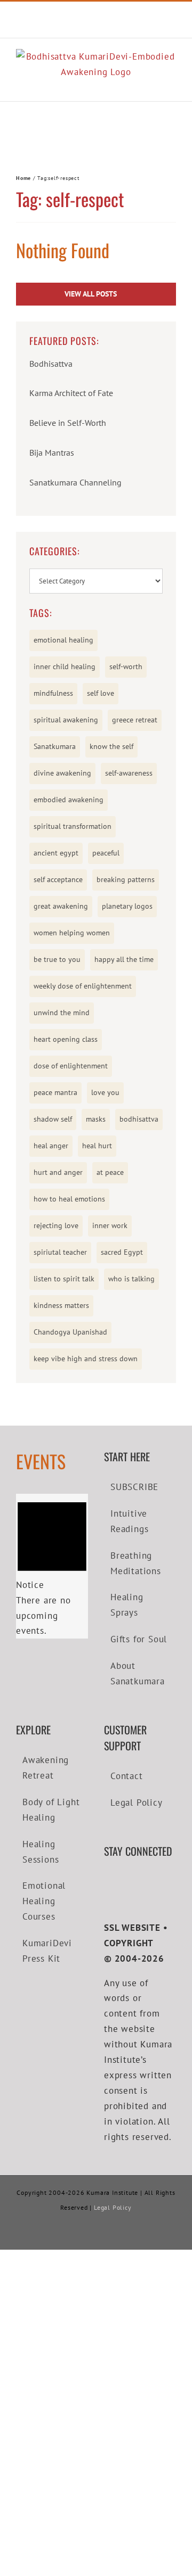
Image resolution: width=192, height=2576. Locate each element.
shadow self (53, 1119)
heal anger (51, 1146)
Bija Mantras (52, 452)
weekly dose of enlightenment (83, 986)
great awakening (61, 906)
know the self (111, 746)
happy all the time (124, 959)
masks (96, 1119)
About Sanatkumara (138, 1673)
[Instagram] (139, 1882)
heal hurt (97, 1146)
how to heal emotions (69, 1199)
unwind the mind (62, 1013)
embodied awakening (69, 800)
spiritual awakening (66, 720)
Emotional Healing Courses (44, 1901)
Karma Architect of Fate (71, 393)
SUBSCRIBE (134, 1487)
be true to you (57, 959)
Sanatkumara (55, 746)
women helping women (72, 933)
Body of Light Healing (51, 1810)
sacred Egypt (122, 1252)
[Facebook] (107, 1882)
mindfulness (53, 693)
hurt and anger (58, 1172)
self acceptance (58, 879)
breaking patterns (126, 879)
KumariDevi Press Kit (47, 1951)
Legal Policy (137, 1803)
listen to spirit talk (64, 1279)
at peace (110, 1172)
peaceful (106, 853)
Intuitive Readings (129, 1521)
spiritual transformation (73, 826)
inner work (110, 1225)
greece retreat (135, 720)
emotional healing (63, 640)
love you (105, 1092)
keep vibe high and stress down (86, 1359)
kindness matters (61, 1305)
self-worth (126, 666)
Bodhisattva (51, 364)
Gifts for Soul (139, 1639)
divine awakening (62, 773)
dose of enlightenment (71, 1066)
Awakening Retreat (46, 1768)
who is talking (131, 1279)
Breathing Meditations (136, 1563)
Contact (127, 1776)
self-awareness (129, 773)
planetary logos (127, 906)
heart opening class (66, 1039)
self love (101, 693)
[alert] (52, 1566)
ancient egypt (56, 853)
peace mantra (55, 1092)
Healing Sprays (127, 1605)
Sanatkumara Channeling (75, 482)
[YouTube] (123, 1882)
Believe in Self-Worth (68, 423)
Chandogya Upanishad (70, 1332)
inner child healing (65, 666)
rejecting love (56, 1225)
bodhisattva (139, 1119)
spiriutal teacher (60, 1252)
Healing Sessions (41, 1852)
